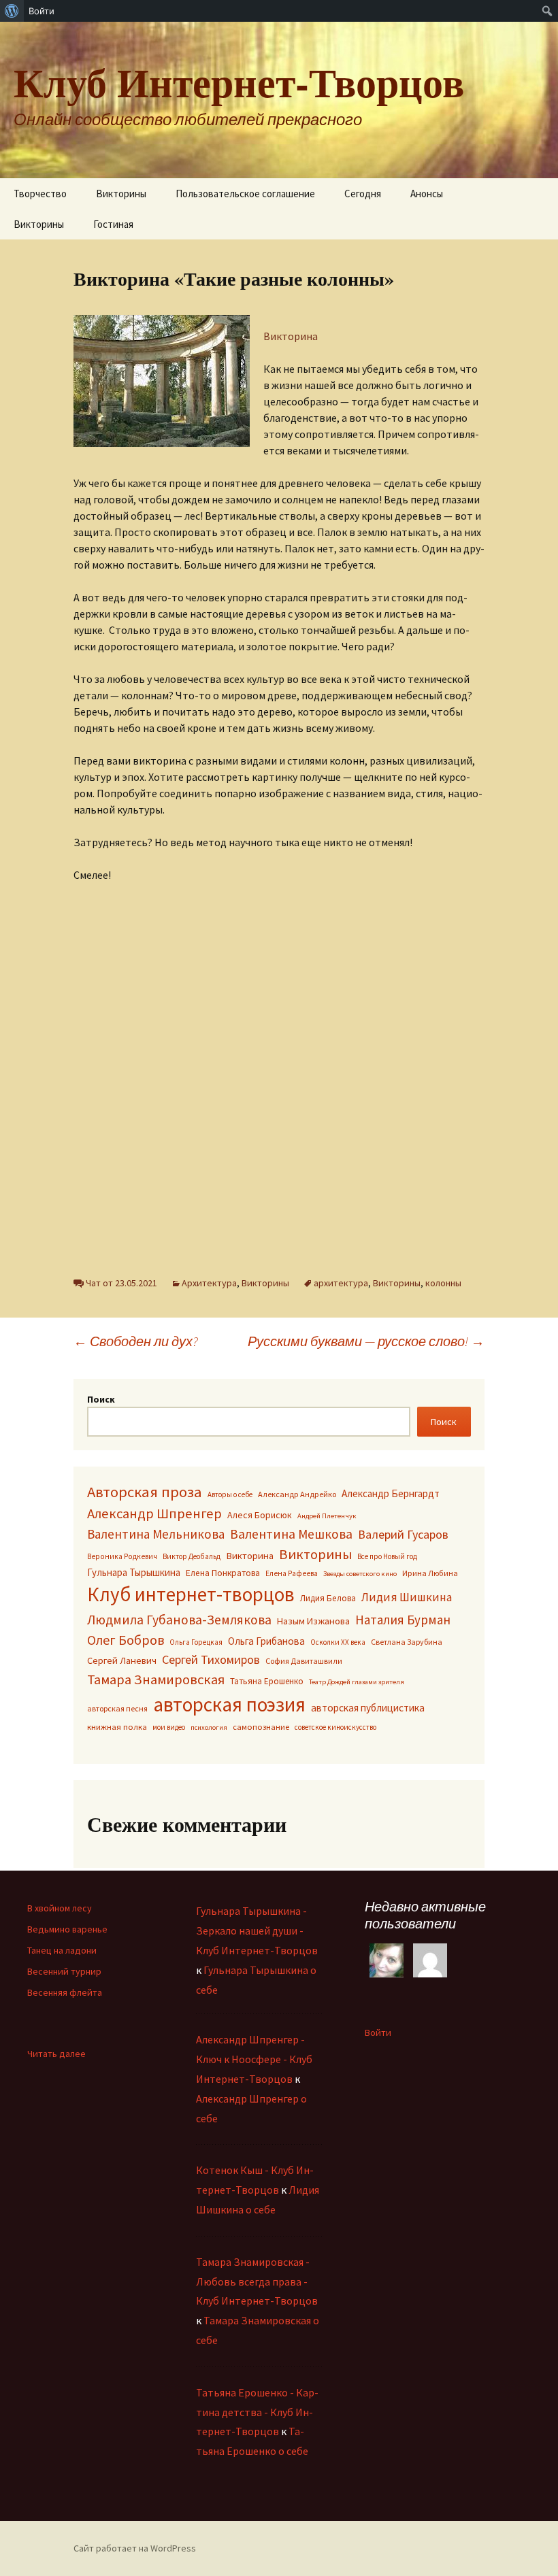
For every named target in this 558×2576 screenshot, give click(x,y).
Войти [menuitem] (42, 11)
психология (209, 1727)
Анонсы (427, 194)
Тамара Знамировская (156, 1679)
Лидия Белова (328, 1598)
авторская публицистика (368, 1708)
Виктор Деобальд (192, 1556)
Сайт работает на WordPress (135, 2548)
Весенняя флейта (65, 1992)
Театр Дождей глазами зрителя (357, 1682)
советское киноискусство (335, 1727)
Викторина (291, 336)
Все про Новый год (387, 1556)
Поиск (101, 1399)
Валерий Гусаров (403, 1534)
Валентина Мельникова (156, 1534)
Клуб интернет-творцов (191, 1594)
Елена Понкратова (223, 1573)
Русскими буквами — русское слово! (366, 1341)
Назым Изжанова (313, 1621)
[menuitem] (12, 11)
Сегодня (363, 194)
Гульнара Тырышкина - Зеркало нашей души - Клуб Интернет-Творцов (257, 1930)
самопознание (261, 1727)
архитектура (341, 1283)
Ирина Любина (430, 1573)
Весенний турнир (64, 1971)
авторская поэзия (229, 1704)
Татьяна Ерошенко (267, 1681)
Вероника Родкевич (122, 1556)
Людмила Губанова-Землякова (179, 1620)
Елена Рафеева (292, 1573)
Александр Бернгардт (391, 1493)
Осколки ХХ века (338, 1642)
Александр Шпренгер (154, 1513)
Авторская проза (145, 1492)
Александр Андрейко (297, 1494)
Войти (378, 2033)
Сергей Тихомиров (211, 1659)
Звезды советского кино (360, 1574)
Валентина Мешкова (291, 1534)
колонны (443, 1283)
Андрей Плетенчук (327, 1516)
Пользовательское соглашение (245, 194)
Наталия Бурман (403, 1620)
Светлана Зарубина (407, 1642)
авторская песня (117, 1708)
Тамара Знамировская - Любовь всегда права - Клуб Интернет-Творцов (257, 2281)
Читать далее (56, 2054)
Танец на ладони (62, 1950)
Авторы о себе (230, 1494)
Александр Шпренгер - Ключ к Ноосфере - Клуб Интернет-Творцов (254, 2059)
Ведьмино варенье (67, 1929)
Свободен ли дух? (136, 1341)
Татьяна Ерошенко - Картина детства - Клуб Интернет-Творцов (257, 2412)
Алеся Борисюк (260, 1515)
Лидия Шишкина (407, 1597)
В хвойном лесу (60, 1908)
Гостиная (113, 224)
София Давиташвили (304, 1661)
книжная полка (117, 1726)
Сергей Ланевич (122, 1660)
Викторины (121, 194)
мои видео (169, 1727)
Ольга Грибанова (266, 1641)
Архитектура (209, 1283)
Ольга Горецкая (196, 1642)
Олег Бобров (126, 1640)
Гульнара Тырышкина (134, 1572)
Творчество (40, 194)
